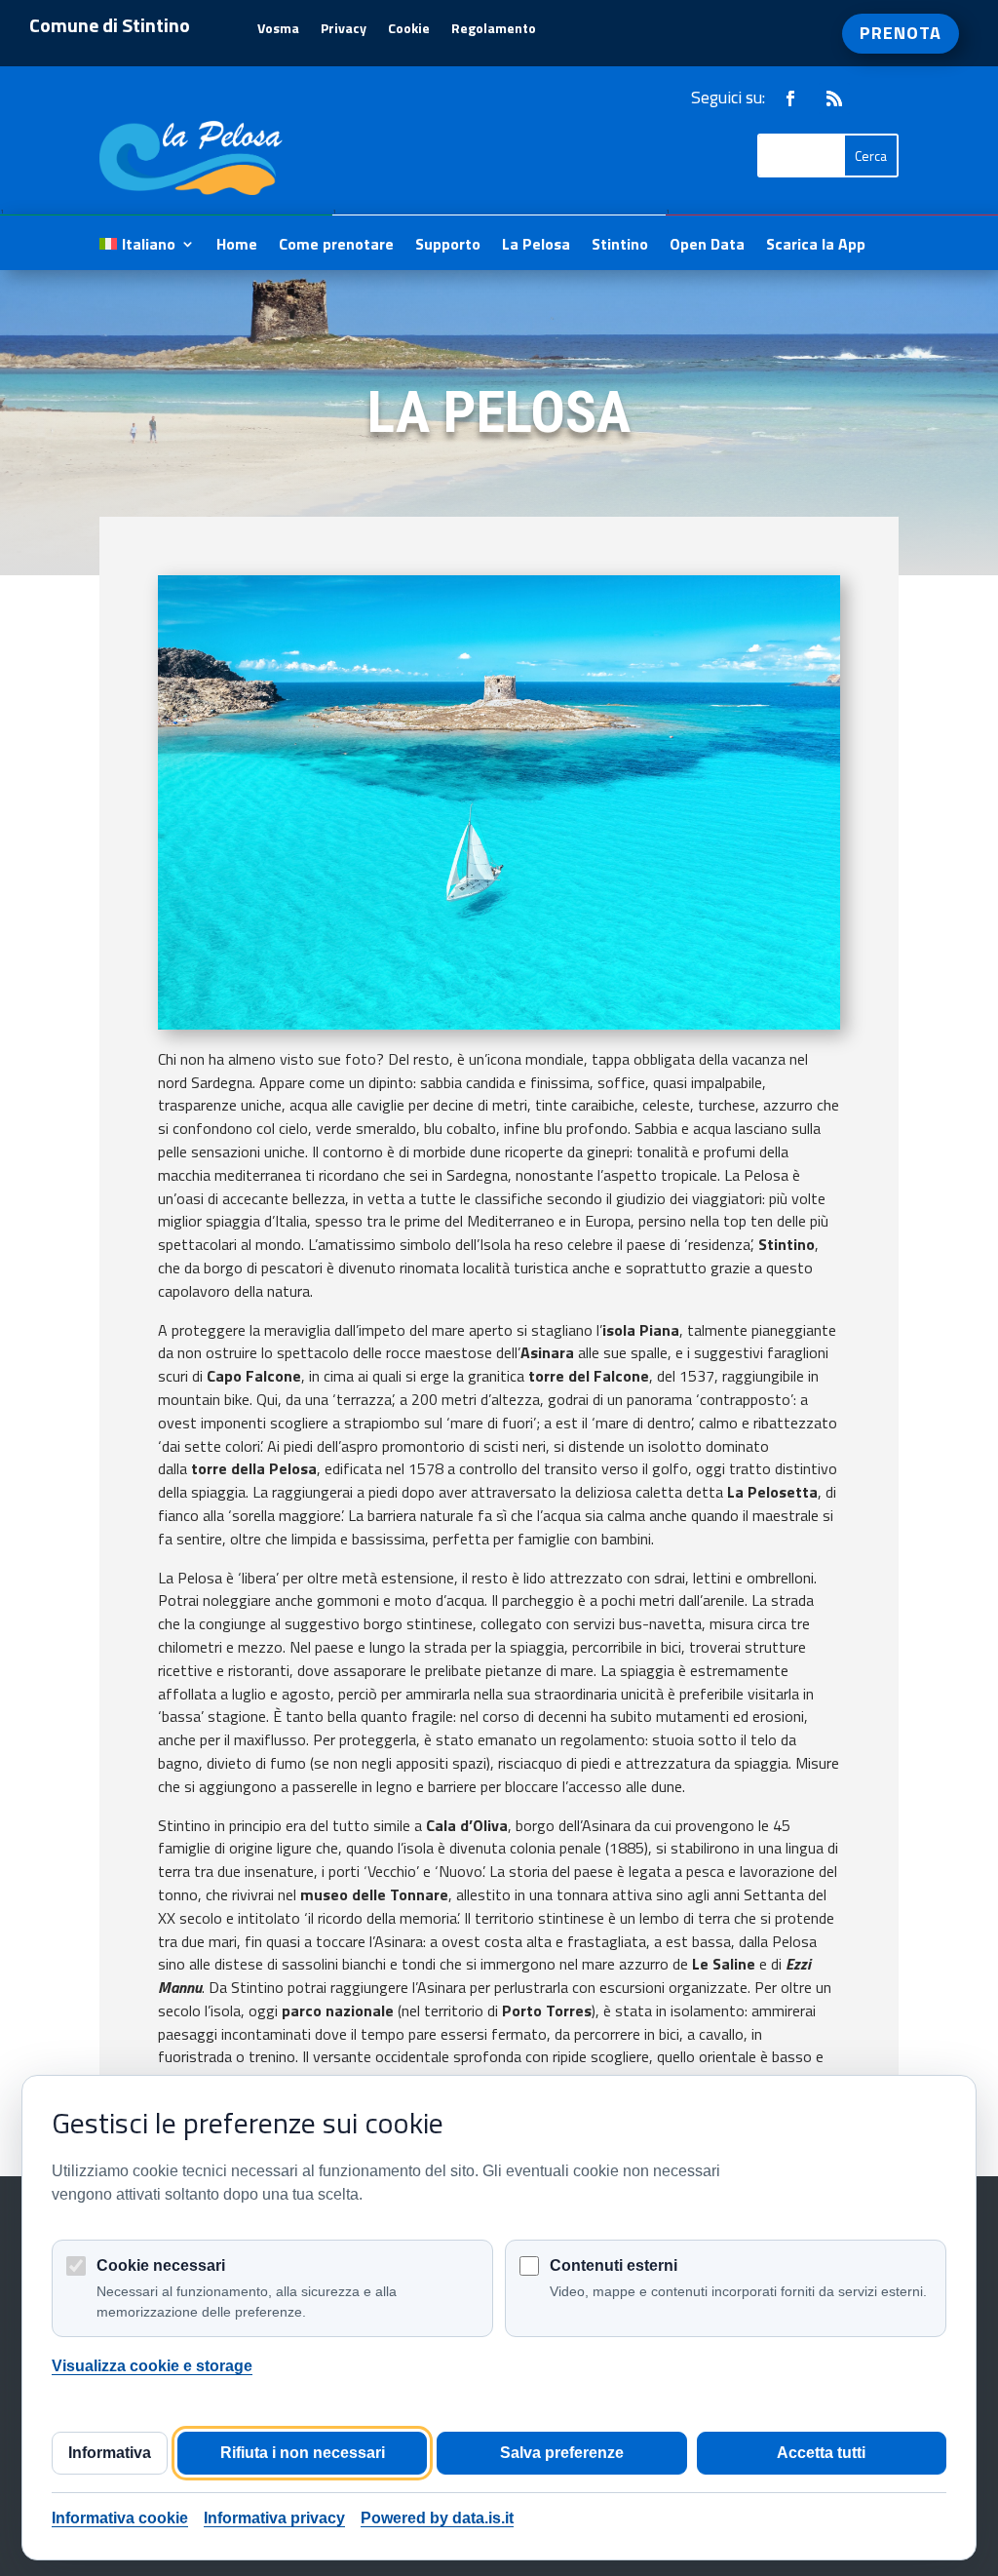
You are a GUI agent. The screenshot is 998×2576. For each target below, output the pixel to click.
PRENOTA (901, 33)
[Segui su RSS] (834, 98)
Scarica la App (816, 246)
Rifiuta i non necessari (303, 2453)
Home (237, 246)
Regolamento (494, 30)
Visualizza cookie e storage (152, 2366)
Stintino (620, 246)
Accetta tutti (821, 2453)
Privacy (344, 30)
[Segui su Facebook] (790, 98)
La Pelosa (536, 246)
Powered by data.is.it (437, 2518)
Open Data (707, 246)
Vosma (278, 30)
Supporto (448, 246)
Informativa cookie (120, 2518)
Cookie (409, 30)
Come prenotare (336, 246)
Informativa (110, 2453)
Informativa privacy (274, 2518)
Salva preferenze (562, 2453)
